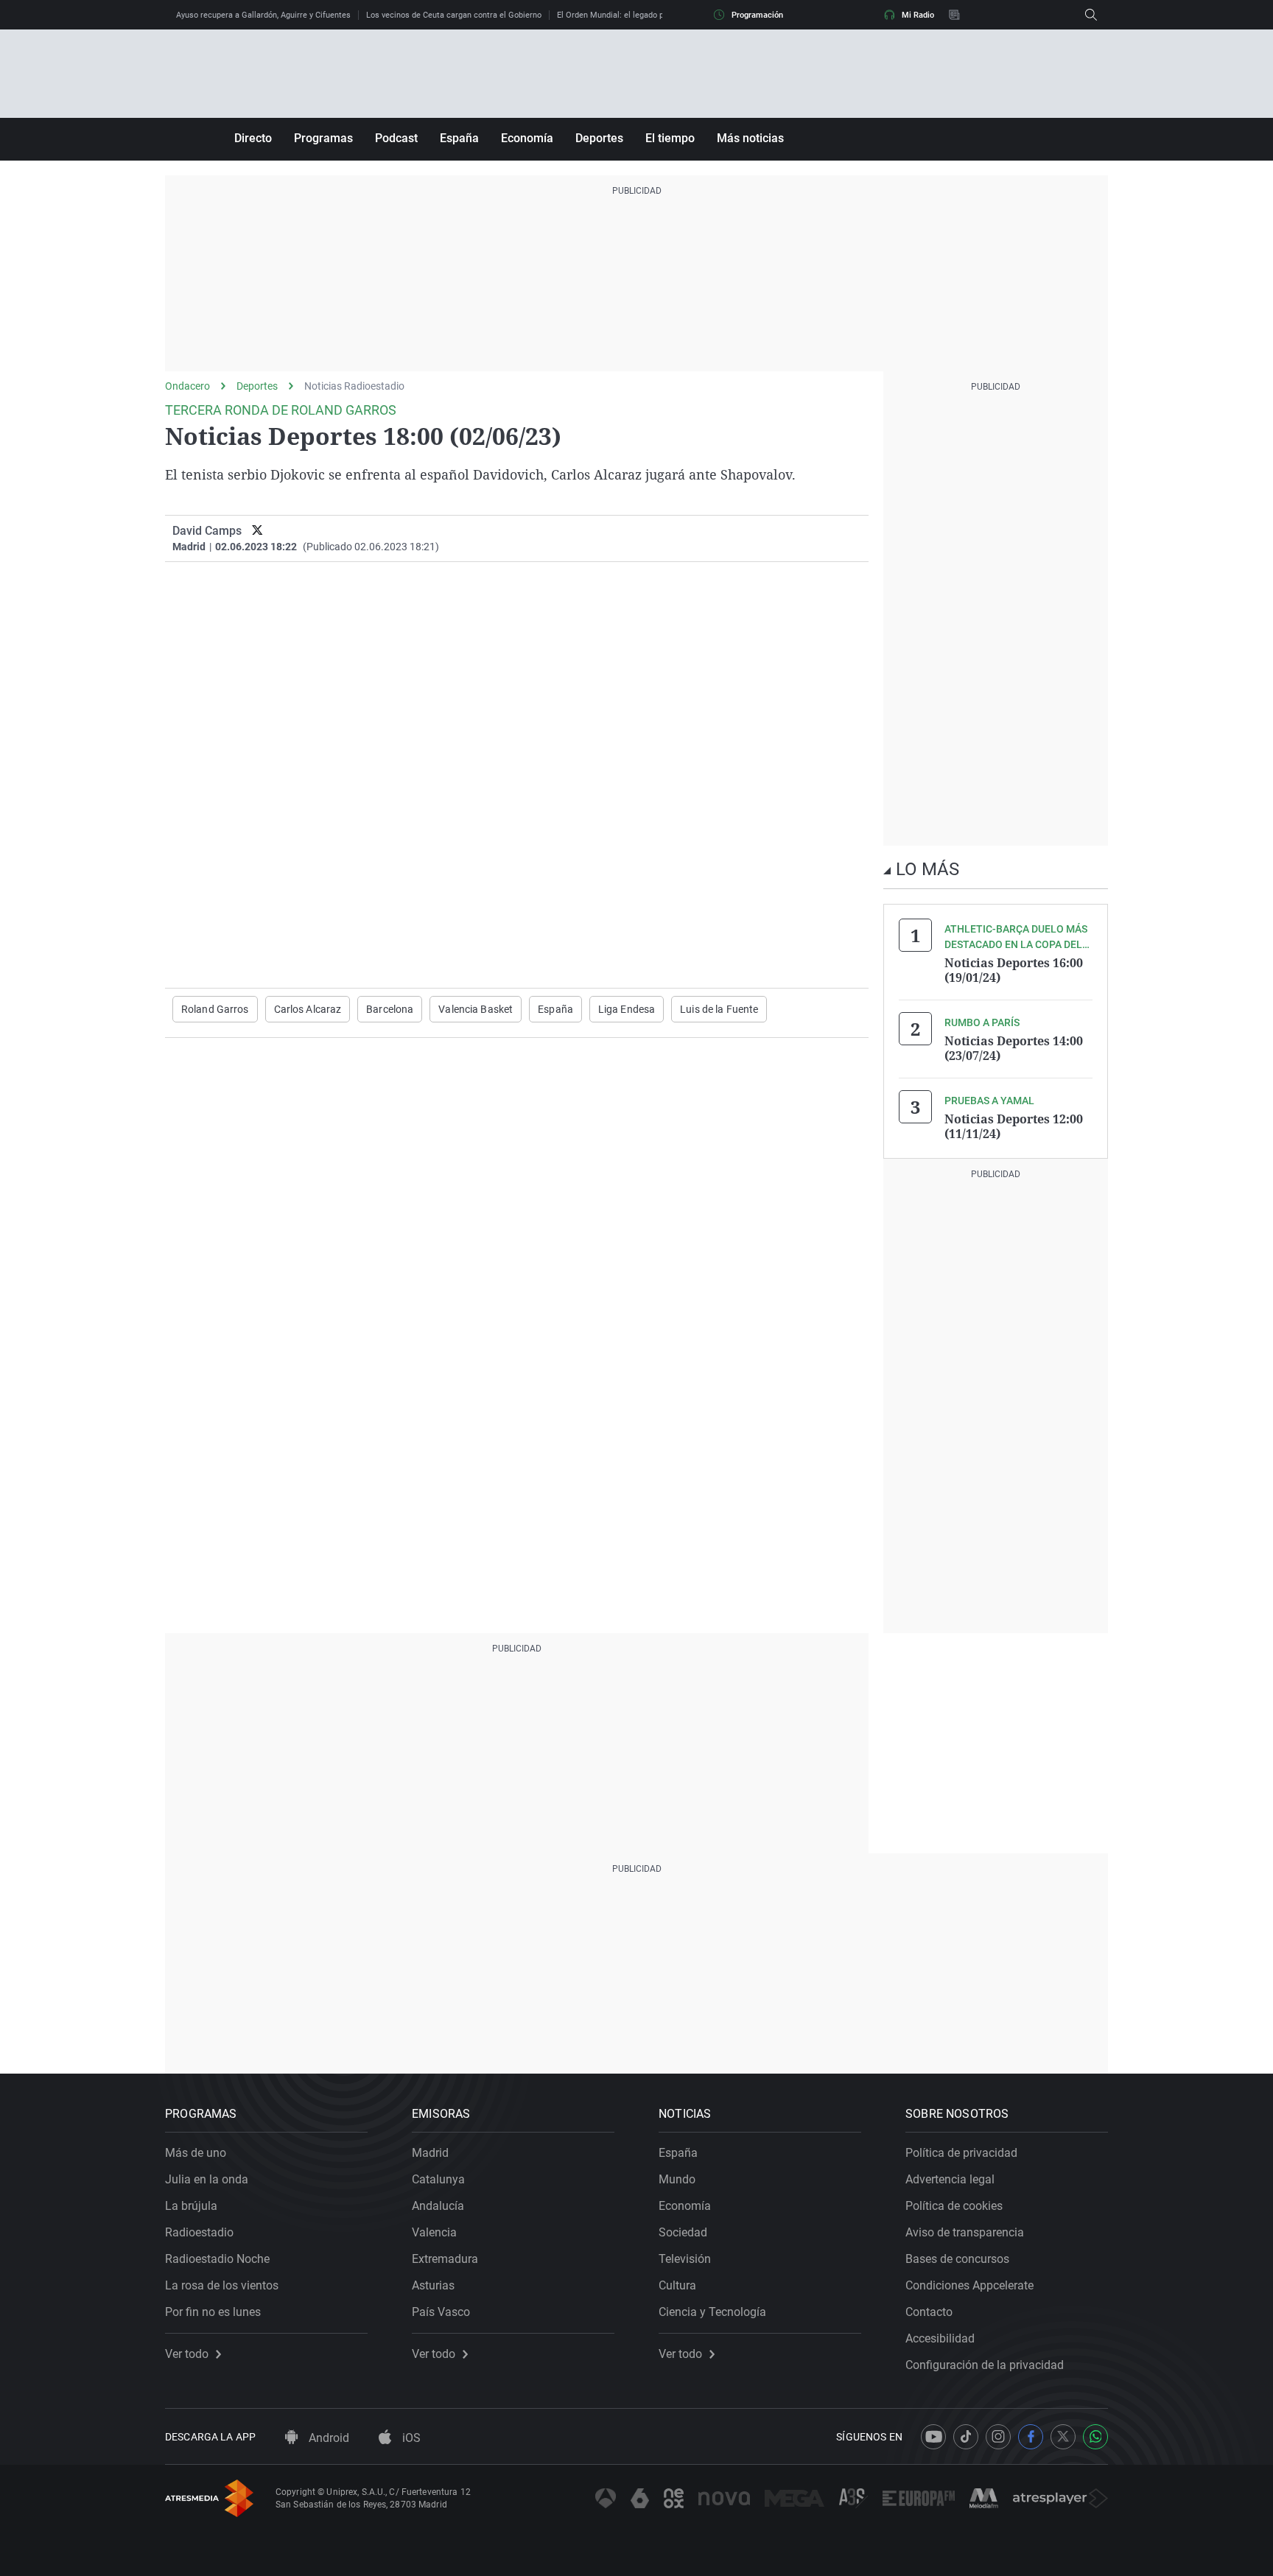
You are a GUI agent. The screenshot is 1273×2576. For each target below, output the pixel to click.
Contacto (929, 2312)
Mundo (677, 2179)
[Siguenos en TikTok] (966, 2437)
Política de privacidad (961, 2153)
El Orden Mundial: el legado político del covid (639, 15)
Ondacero (187, 386)
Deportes (599, 138)
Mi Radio (918, 15)
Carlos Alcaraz (308, 1009)
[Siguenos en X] (1063, 2437)
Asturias (433, 2285)
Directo (253, 138)
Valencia (434, 2232)
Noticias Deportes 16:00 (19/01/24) (1014, 970)
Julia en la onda (207, 2179)
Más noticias (750, 138)
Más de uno (196, 2153)
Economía (527, 138)
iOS (410, 2438)
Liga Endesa (627, 1009)
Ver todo (187, 2354)
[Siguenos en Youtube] (933, 2437)
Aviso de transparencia (965, 2232)
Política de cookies (954, 2206)
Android (327, 2438)
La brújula (191, 2206)
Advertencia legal (950, 2179)
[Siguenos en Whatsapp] (1095, 2437)
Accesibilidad (940, 2338)
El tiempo (670, 138)
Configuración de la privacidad (985, 2365)
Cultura (677, 2285)
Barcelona (390, 1009)
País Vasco (441, 2312)
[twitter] (257, 531)
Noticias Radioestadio (354, 386)
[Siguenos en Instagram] (998, 2437)
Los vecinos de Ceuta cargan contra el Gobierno (454, 15)
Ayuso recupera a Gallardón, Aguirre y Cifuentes (263, 15)
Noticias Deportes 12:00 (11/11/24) (1014, 1126)
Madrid (430, 2153)
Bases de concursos (957, 2259)
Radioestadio (199, 2232)
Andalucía (438, 2206)
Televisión (685, 2259)
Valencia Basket (476, 1009)
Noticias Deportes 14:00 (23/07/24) (1014, 1048)
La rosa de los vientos (222, 2285)
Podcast (396, 138)
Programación (757, 15)
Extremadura (445, 2259)
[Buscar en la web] (1091, 15)
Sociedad (683, 2232)
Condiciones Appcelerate (969, 2285)
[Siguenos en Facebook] (1031, 2437)
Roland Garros (215, 1009)
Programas (323, 138)
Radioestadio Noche (217, 2259)
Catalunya (438, 2179)
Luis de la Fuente (719, 1009)
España (459, 138)
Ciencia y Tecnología (712, 2312)
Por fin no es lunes (213, 2312)
